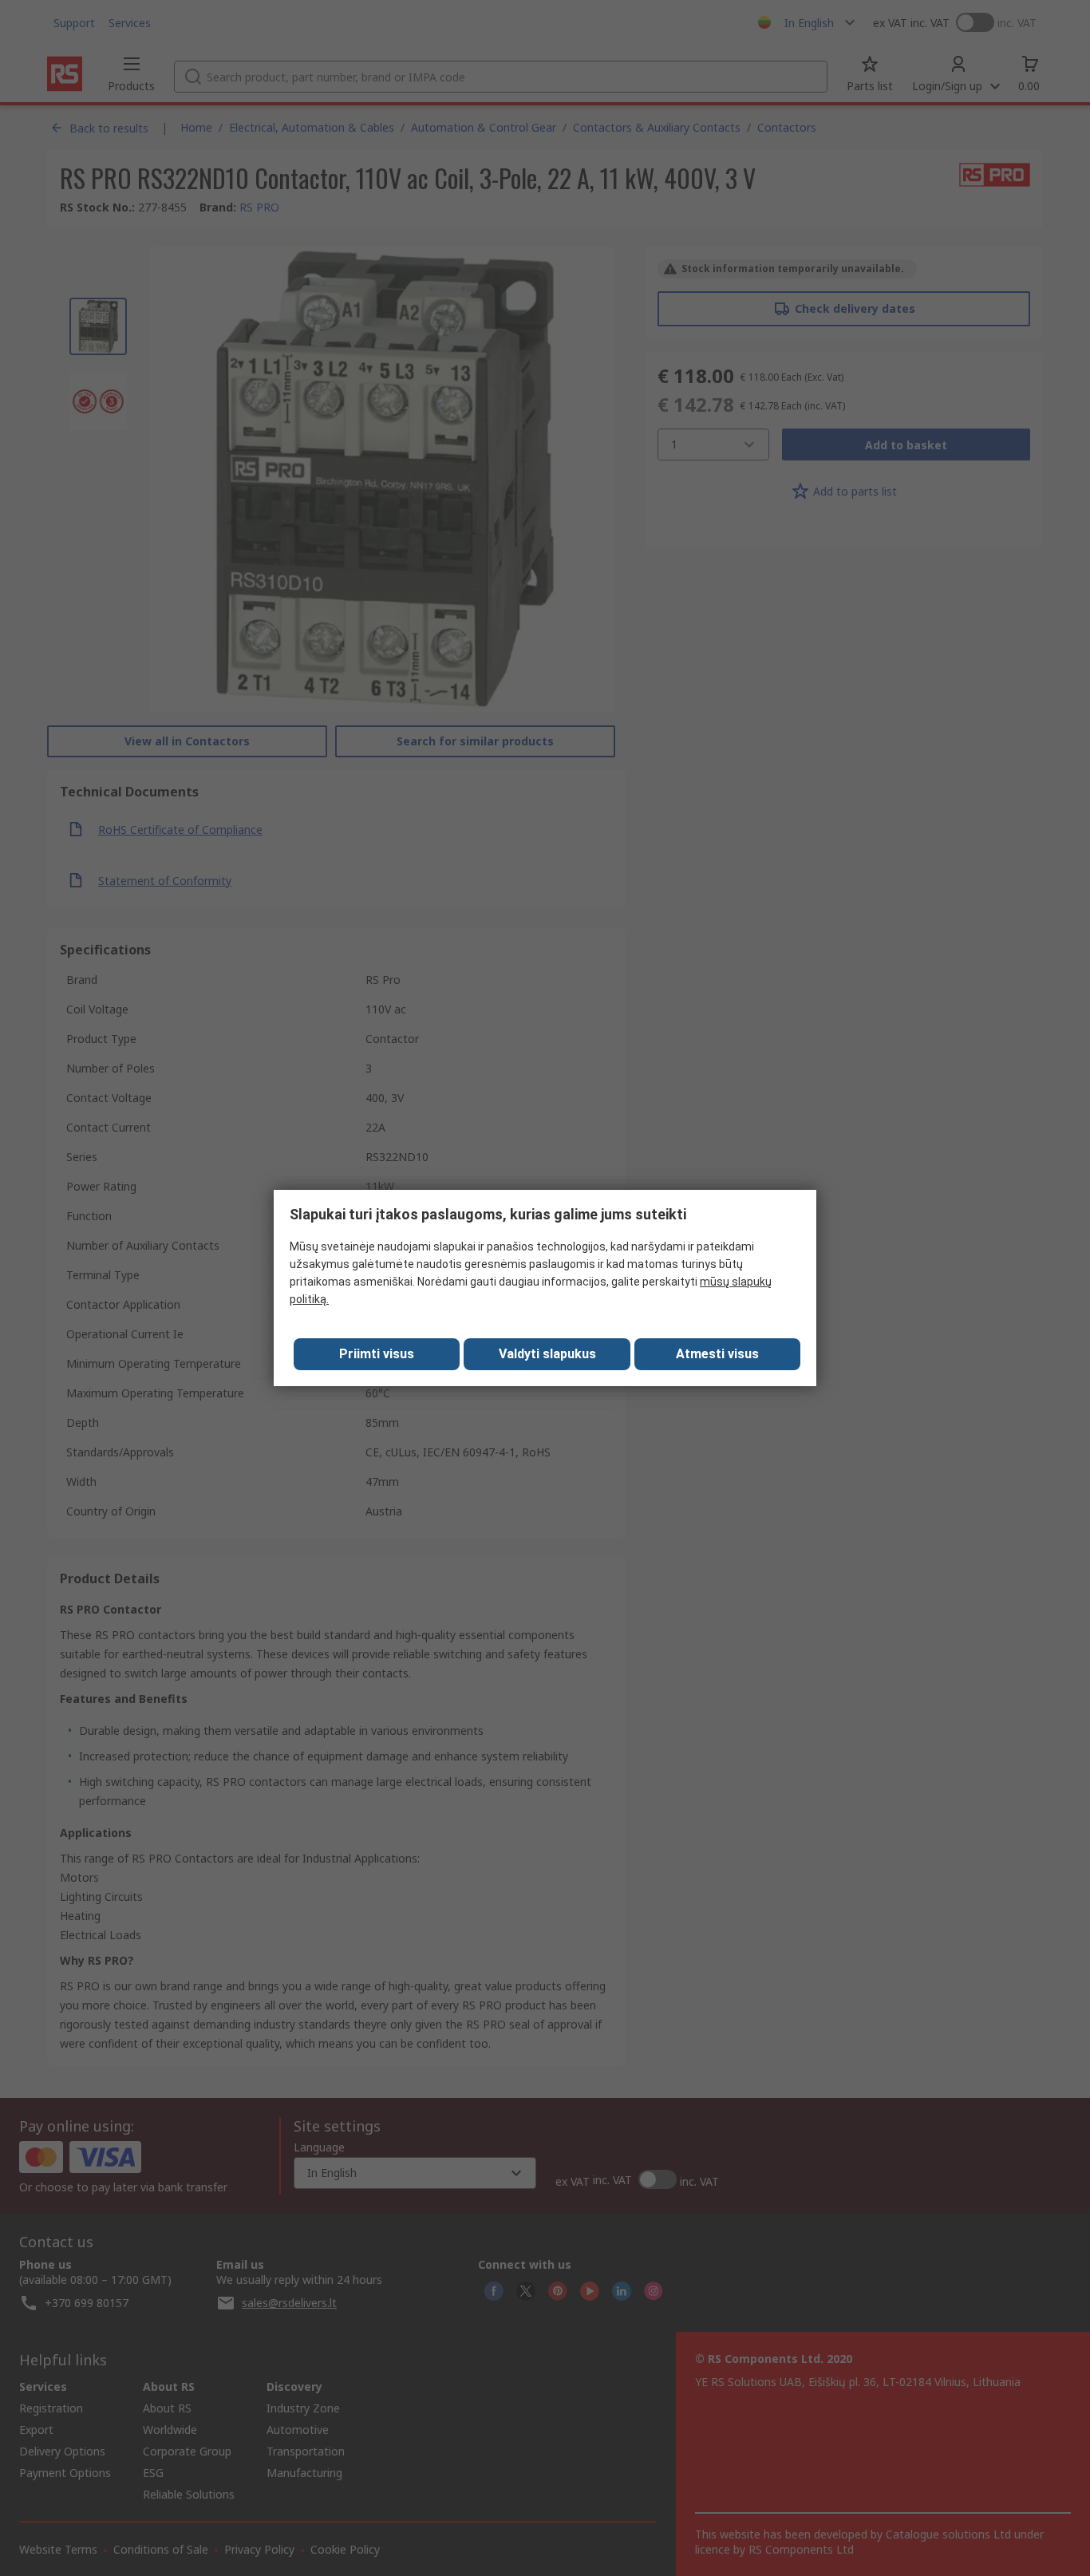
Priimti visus (377, 1354)
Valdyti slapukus (547, 1354)
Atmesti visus (717, 1354)
